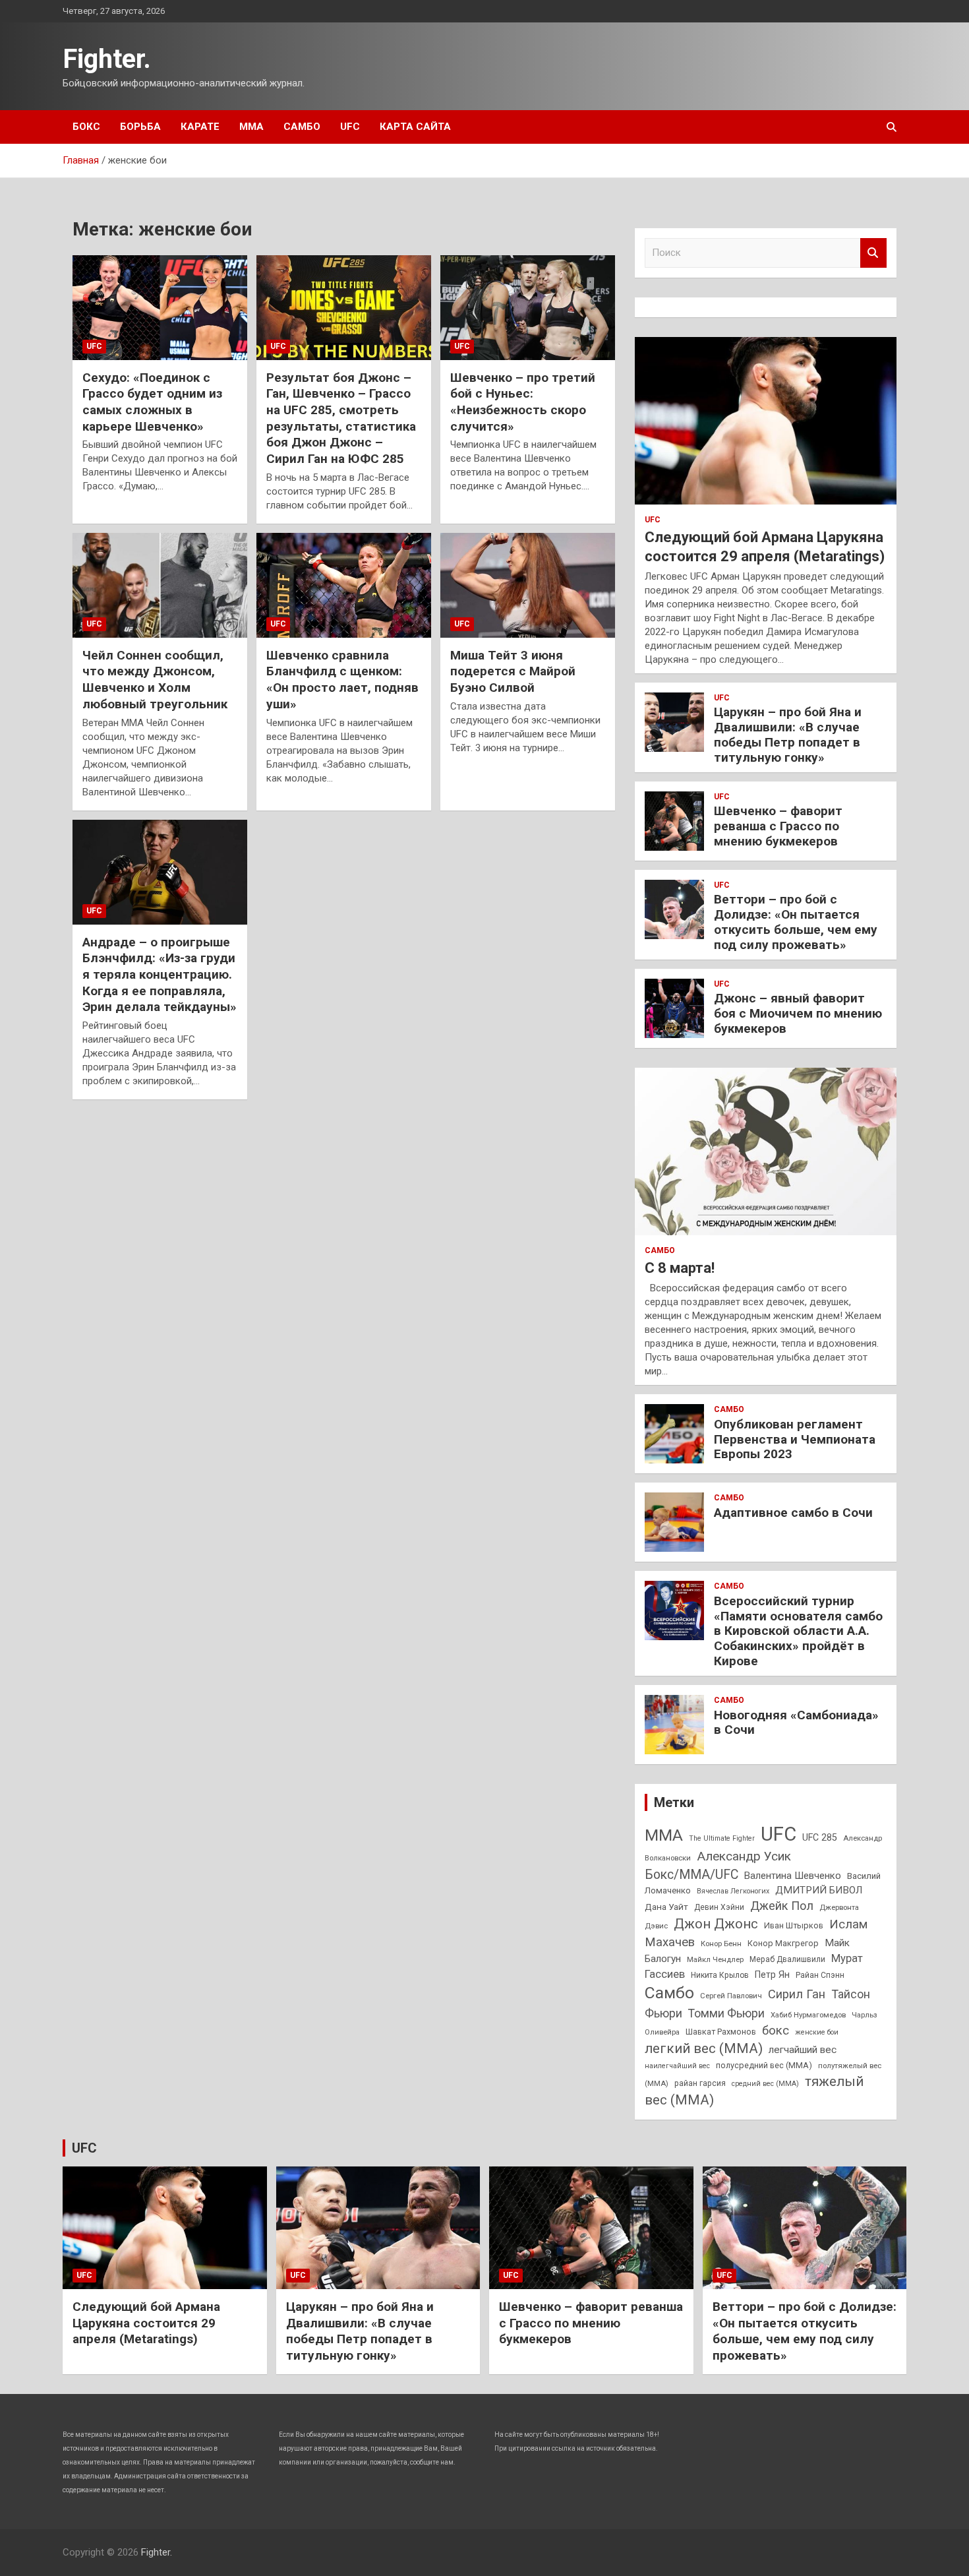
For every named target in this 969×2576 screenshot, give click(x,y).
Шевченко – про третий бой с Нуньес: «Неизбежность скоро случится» (523, 402)
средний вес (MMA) (765, 2084)
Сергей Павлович (731, 1996)
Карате (200, 127)
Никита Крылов (720, 1975)
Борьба (140, 127)
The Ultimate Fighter (722, 1838)
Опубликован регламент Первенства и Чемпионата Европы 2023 (795, 1439)
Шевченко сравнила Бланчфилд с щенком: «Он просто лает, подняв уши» (342, 680)
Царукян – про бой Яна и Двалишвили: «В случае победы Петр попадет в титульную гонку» (788, 734)
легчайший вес (803, 2050)
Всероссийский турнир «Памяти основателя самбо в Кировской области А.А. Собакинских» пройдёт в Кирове (798, 1631)
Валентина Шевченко (793, 1876)
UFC (350, 127)
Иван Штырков (794, 1925)
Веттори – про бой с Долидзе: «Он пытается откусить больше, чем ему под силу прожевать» (796, 922)
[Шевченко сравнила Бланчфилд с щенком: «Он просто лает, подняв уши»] (344, 585)
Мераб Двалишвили (787, 1959)
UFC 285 (820, 1837)
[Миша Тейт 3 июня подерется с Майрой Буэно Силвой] (528, 585)
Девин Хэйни (719, 1907)
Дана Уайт (666, 1907)
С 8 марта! (680, 1268)
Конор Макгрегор (783, 1943)
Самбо (302, 127)
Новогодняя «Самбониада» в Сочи (796, 1723)
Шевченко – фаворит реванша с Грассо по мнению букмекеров (778, 826)
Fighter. (107, 59)
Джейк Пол (782, 1906)
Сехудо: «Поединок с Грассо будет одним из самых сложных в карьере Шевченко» (152, 402)
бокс (776, 2031)
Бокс (86, 127)
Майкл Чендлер (715, 1959)
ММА (251, 127)
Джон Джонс (716, 1924)
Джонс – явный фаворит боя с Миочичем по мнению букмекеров (798, 1013)
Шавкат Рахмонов (721, 2032)
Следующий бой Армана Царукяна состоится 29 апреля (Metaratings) (146, 2323)
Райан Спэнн (820, 1975)
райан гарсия (700, 2083)
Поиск (873, 253)
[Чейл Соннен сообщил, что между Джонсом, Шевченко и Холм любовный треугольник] (160, 585)
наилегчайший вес (677, 2066)
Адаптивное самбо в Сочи (793, 1513)
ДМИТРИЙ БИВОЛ (819, 1890)
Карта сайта (415, 127)
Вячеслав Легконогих (733, 1891)
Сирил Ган (797, 1994)
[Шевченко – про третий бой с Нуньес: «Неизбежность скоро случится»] (528, 307)
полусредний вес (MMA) (764, 2065)
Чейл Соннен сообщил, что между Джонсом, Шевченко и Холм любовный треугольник (155, 680)
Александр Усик (744, 1856)
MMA (664, 1835)
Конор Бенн (721, 1944)
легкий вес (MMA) (704, 2048)
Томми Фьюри (726, 2013)
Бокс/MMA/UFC (691, 1875)
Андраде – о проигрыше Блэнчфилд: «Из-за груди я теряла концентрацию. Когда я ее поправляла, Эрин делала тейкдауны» (160, 975)
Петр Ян (772, 1975)
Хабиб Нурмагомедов (808, 2015)
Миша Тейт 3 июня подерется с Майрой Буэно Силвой (513, 671)
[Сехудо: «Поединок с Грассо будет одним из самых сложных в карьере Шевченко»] (160, 307)
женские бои (817, 2032)
